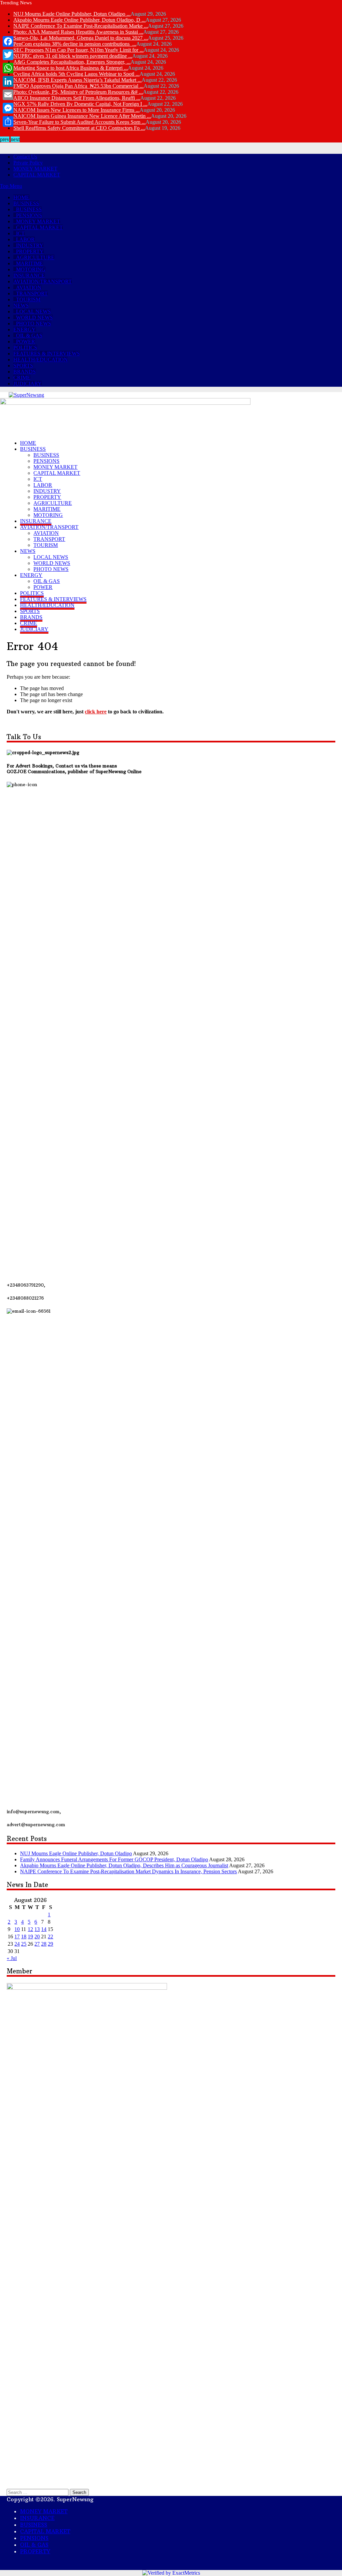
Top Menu (11, 186)
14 (44, 1929)
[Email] (8, 95)
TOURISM (28, 299)
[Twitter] (8, 55)
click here (96, 712)
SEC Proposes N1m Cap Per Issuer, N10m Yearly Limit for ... (78, 50)
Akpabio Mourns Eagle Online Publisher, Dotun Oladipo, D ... (79, 20)
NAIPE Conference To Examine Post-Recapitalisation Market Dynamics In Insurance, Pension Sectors (128, 1871)
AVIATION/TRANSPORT (43, 281)
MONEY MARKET (35, 169)
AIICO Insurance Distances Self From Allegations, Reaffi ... (77, 98)
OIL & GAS (29, 336)
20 (37, 1937)
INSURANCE (29, 275)
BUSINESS (26, 203)
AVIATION (29, 287)
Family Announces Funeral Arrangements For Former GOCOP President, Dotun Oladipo (114, 1859)
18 (24, 1937)
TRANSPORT (32, 293)
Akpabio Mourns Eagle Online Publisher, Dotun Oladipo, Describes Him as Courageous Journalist (124, 1865)
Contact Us (25, 157)
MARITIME (30, 263)
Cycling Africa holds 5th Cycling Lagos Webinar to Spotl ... (76, 74)
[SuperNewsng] (26, 395)
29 (50, 1944)
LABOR (25, 239)
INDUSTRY (30, 245)
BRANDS (25, 372)
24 (17, 1944)
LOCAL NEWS (33, 311)
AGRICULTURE (35, 257)
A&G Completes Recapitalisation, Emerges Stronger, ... (72, 62)
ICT (20, 233)
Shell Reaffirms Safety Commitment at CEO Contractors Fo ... (79, 128)
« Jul (12, 1958)
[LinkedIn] (8, 81)
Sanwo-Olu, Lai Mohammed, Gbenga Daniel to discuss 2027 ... (81, 38)
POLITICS (25, 348)
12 (30, 1929)
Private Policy (28, 163)
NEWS (21, 305)
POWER (26, 342)
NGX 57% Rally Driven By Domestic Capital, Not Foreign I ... (80, 104)
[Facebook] (8, 41)
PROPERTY (30, 251)
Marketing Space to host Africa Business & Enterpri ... (71, 68)
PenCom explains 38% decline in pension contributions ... (75, 44)
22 (50, 1937)
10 (17, 1929)
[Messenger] (8, 108)
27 (37, 1944)
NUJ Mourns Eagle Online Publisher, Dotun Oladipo (76, 1853)
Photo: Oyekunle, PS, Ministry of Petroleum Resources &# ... (78, 92)
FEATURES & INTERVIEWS (47, 354)
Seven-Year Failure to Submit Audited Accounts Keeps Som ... (79, 122)
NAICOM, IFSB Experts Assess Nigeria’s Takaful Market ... (77, 80)
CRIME (22, 378)
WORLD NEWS (34, 317)
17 (17, 1937)
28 (44, 1944)
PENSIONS (29, 215)
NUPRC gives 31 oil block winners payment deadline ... (73, 56)
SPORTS (23, 366)
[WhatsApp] (8, 68)
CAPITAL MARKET (37, 175)
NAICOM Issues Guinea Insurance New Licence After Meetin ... (82, 116)
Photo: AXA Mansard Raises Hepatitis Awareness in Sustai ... (78, 32)
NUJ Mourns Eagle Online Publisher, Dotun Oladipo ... (72, 14)
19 (30, 1937)
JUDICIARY (28, 384)
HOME (21, 197)
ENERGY (25, 330)
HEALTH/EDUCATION (41, 360)
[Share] (8, 121)
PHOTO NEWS (34, 324)
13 (37, 1929)
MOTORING (31, 269)
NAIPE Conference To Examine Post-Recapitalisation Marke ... (81, 26)
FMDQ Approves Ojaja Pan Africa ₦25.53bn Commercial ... (78, 86)
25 (24, 1944)
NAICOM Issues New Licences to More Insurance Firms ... (76, 110)
